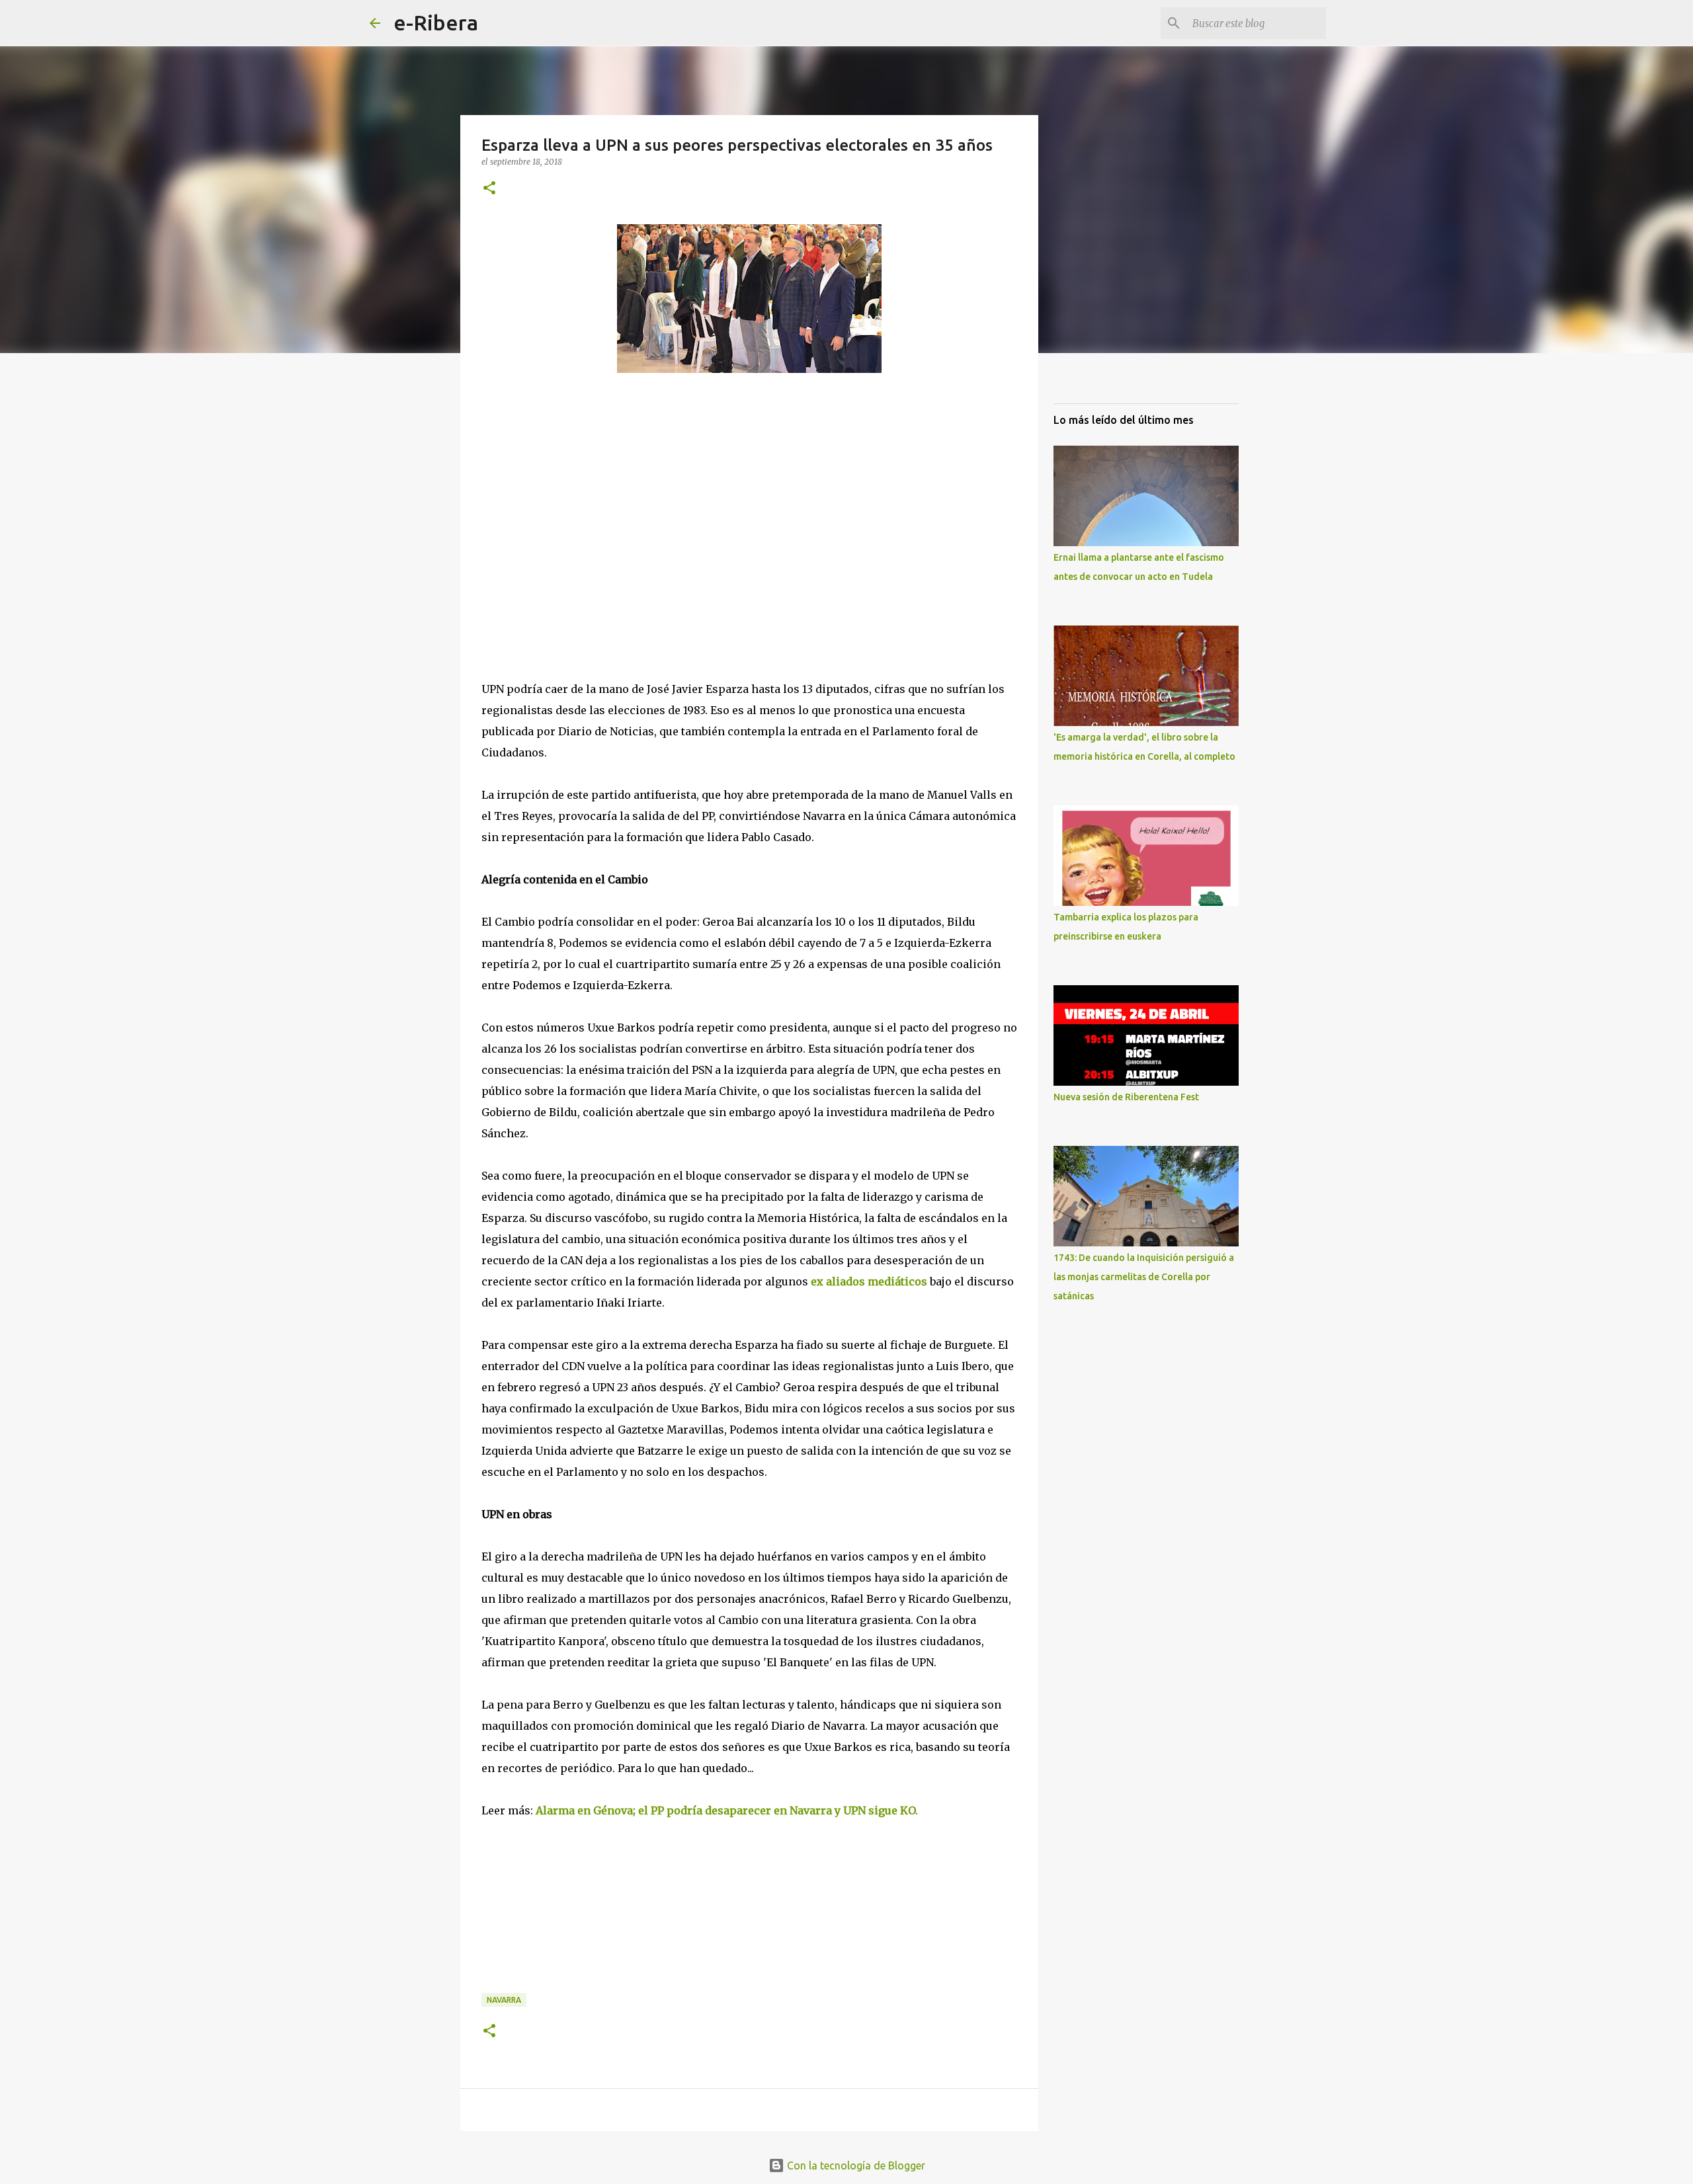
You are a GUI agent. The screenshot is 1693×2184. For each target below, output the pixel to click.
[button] (489, 189)
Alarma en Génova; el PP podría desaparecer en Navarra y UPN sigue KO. (728, 1810)
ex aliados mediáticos (869, 1281)
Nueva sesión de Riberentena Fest (1126, 1097)
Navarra (504, 2000)
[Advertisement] (581, 547)
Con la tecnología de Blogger (855, 2165)
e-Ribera (436, 22)
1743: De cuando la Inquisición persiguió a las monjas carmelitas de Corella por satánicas (1144, 1277)
